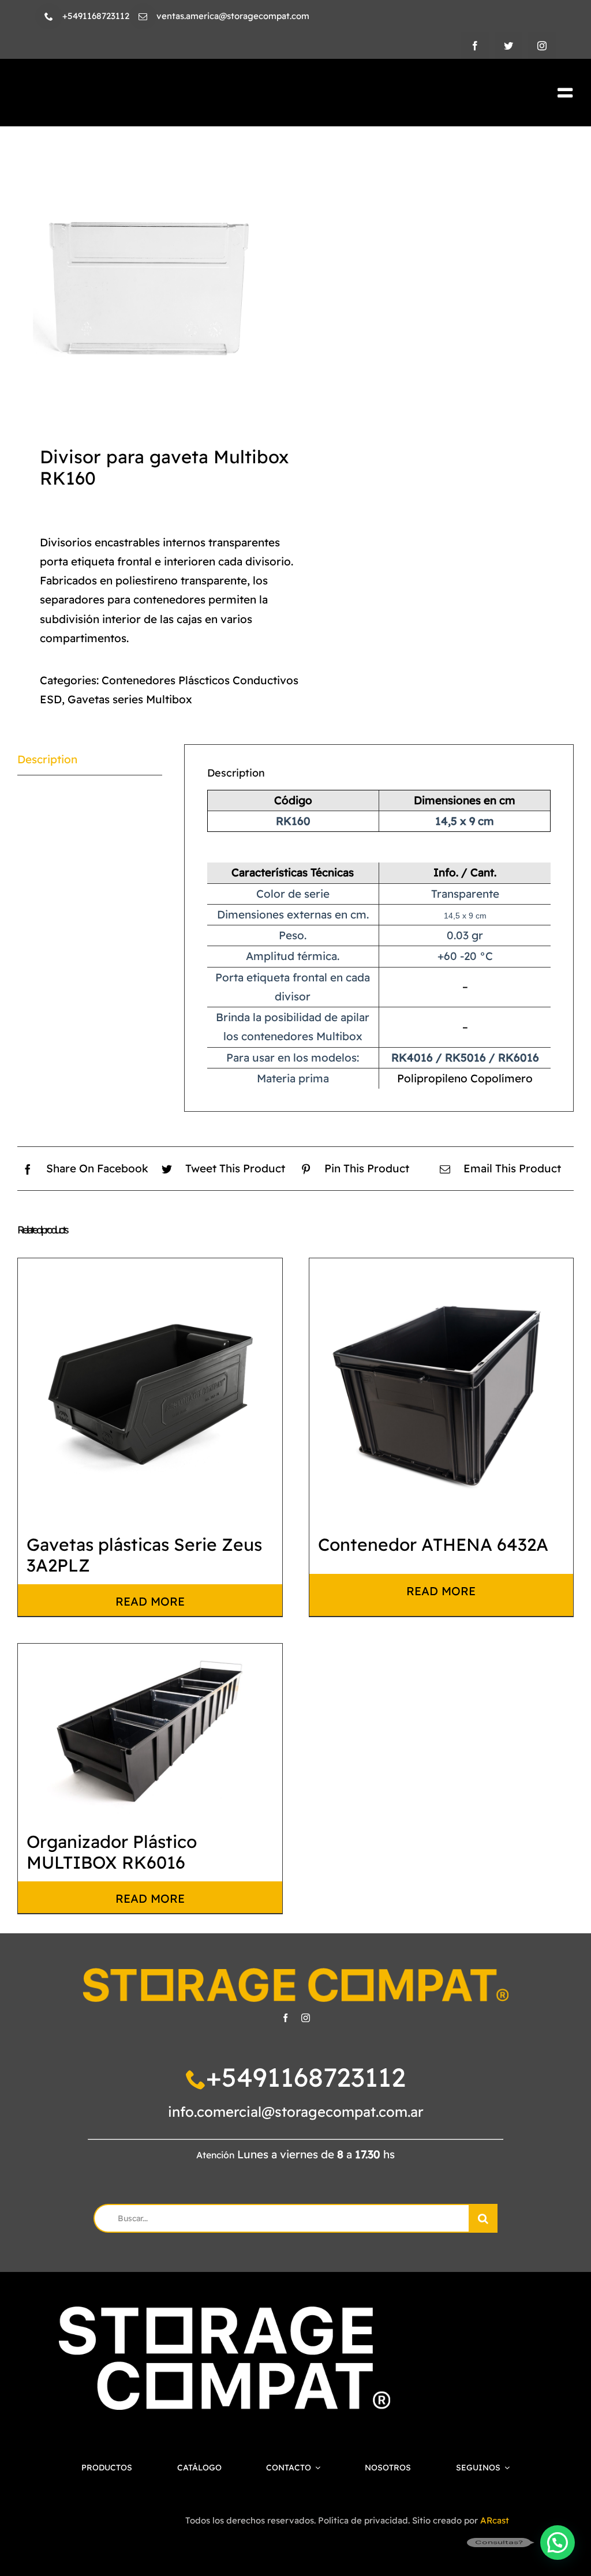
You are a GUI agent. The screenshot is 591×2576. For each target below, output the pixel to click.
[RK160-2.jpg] (151, 284)
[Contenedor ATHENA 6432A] (442, 1390)
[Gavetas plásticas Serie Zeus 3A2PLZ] (150, 1390)
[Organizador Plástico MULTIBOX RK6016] (150, 1732)
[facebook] (475, 46)
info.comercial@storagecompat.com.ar (296, 2112)
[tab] (90, 760)
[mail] (143, 16)
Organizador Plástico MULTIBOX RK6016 (112, 1852)
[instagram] (542, 46)
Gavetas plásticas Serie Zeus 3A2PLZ (144, 1555)
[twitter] (508, 46)
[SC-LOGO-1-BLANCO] (224, 2312)
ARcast (495, 2520)
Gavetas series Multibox (130, 699)
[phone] (49, 16)
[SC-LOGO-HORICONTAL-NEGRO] (151, 87)
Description (47, 759)
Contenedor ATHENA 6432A (433, 1544)
